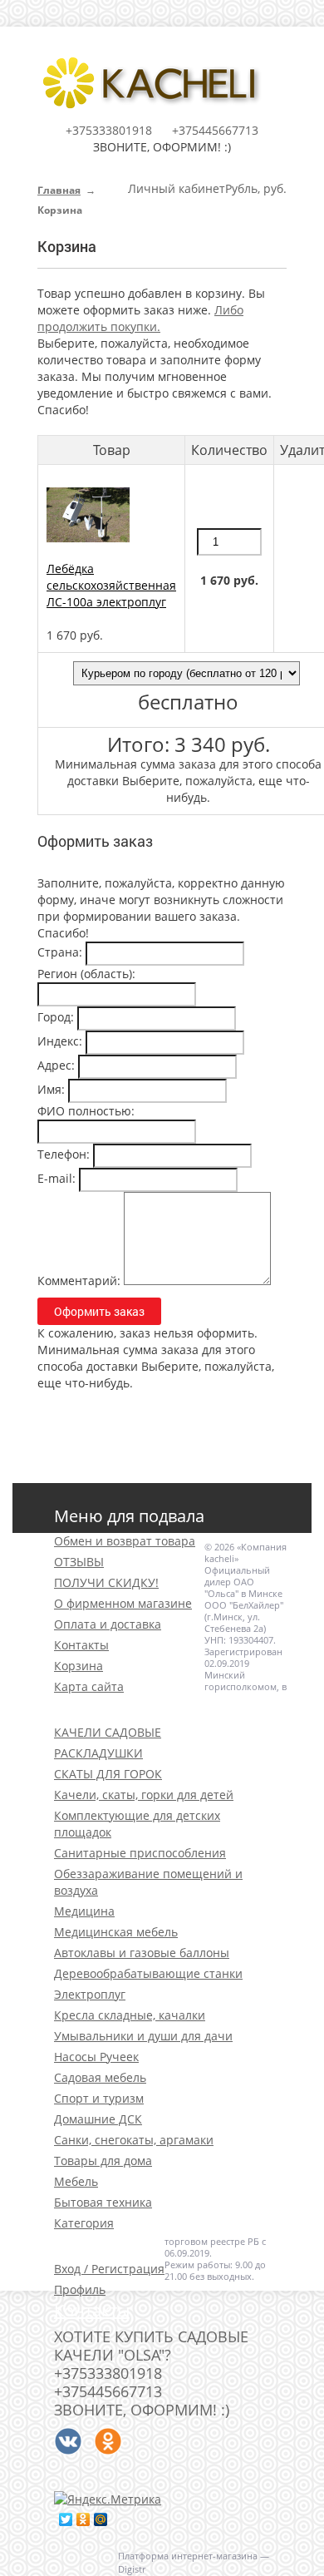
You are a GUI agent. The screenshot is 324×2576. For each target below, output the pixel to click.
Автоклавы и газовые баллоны (142, 1953)
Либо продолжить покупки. (140, 318)
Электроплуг (90, 1994)
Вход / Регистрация (109, 2269)
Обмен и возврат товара (125, 1541)
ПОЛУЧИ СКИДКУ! (106, 1582)
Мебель (76, 2181)
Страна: (60, 952)
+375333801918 (109, 130)
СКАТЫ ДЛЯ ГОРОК (108, 1774)
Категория (84, 2223)
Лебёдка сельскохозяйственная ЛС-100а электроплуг (111, 585)
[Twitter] (66, 2519)
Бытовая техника (103, 2202)
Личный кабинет (177, 188)
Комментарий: (79, 1281)
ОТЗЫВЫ (79, 1562)
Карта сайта (89, 1686)
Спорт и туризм (99, 2098)
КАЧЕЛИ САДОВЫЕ (108, 1732)
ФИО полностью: (86, 1111)
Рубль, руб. (256, 188)
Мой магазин (108, 2244)
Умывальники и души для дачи (143, 2036)
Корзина (79, 1666)
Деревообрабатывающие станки (148, 1973)
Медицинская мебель (116, 1932)
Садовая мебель (100, 2077)
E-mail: (56, 1178)
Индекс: (60, 1041)
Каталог (85, 1707)
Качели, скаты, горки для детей (144, 1795)
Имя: (51, 1089)
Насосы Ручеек (96, 2057)
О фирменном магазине (123, 1603)
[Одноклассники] (83, 2519)
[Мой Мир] (101, 2519)
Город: (56, 1017)
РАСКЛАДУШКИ (98, 1753)
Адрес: (56, 1065)
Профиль (80, 2289)
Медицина (84, 1911)
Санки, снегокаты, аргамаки (134, 2140)
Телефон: (64, 1154)
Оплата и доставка (108, 1624)
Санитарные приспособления (140, 1853)
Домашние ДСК (98, 2119)
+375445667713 (215, 130)
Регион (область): (86, 974)
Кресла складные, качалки (130, 2015)
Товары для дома (103, 2161)
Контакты (81, 1645)
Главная (59, 190)
